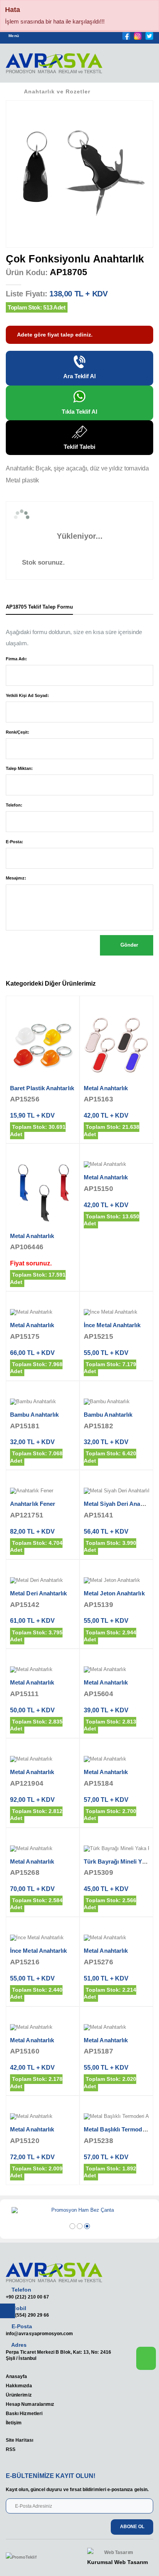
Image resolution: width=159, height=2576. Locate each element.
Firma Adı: (16, 659)
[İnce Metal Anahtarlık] (116, 1313)
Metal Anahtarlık (106, 1088)
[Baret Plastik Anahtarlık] (43, 1046)
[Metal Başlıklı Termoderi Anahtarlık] (116, 2117)
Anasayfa (16, 2376)
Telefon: (14, 805)
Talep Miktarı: (19, 768)
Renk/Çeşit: (18, 732)
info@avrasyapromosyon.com (39, 2333)
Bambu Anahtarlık (34, 1415)
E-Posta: (14, 842)
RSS (11, 2449)
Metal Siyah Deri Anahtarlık (121, 1504)
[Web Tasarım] (118, 2553)
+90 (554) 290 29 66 (27, 2315)
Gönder (129, 945)
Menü (14, 36)
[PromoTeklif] (34, 2557)
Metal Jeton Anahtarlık (114, 1593)
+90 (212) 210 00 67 (27, 2297)
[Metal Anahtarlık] (116, 1046)
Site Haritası (19, 2440)
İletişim (14, 2423)
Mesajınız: (16, 878)
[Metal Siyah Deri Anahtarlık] (116, 1491)
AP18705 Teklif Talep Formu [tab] (39, 607)
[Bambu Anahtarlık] (43, 1402)
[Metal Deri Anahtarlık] (43, 1581)
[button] (143, 66)
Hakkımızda (19, 2386)
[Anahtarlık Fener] (43, 1491)
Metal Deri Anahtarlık (39, 1593)
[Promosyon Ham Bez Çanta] (79, 2211)
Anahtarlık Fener (33, 1504)
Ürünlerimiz (19, 2395)
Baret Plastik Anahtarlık (42, 1088)
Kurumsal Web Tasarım (118, 2562)
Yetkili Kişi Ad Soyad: (27, 695)
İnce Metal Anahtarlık (112, 1325)
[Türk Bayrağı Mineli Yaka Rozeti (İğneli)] (116, 1849)
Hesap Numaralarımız (30, 2404)
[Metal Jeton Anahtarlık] (116, 1581)
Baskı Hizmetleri (24, 2413)
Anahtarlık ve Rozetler (57, 91)
